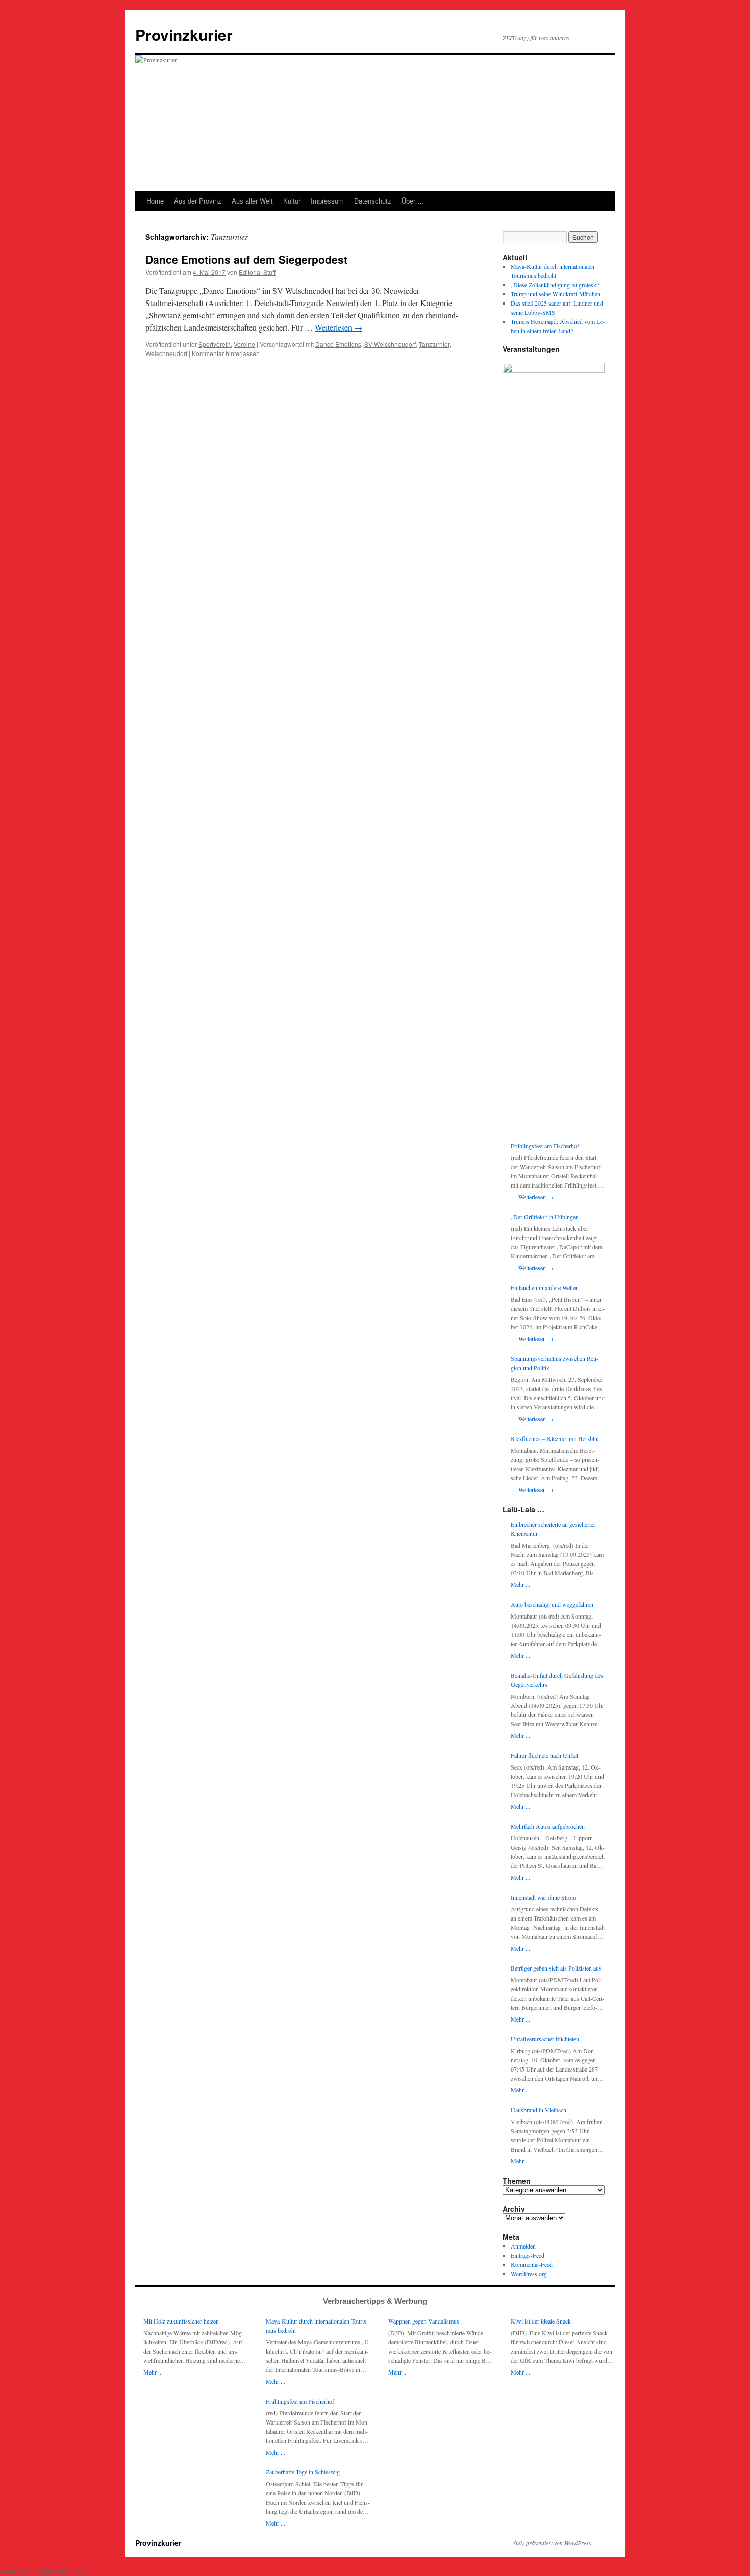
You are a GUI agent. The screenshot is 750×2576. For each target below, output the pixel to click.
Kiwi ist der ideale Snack (541, 2321)
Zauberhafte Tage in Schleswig (303, 2472)
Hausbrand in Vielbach (539, 2110)
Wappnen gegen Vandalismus (424, 2321)
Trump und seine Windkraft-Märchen (556, 294)
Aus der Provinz (198, 201)
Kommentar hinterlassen (226, 353)
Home (155, 201)
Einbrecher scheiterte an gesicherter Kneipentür (553, 1529)
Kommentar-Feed (532, 2264)
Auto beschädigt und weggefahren (552, 1604)
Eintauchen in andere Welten (545, 1287)
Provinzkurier (184, 34)
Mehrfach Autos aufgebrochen (548, 1826)
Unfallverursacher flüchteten (545, 2039)
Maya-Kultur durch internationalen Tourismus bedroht (317, 2326)
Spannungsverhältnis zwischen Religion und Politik (555, 1363)
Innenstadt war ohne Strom (543, 1897)
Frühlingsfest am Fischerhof (545, 1146)
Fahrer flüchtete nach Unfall (544, 1755)
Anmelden (523, 2246)
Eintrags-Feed (528, 2255)
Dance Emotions (338, 344)
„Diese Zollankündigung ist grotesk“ (555, 285)
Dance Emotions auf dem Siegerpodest (246, 259)
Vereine (244, 344)
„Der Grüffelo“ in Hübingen (545, 1217)
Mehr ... (520, 1584)
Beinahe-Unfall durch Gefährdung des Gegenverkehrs (557, 1680)
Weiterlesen (339, 327)
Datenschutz (373, 201)
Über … (413, 201)
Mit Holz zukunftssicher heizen (181, 2321)
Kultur (292, 201)
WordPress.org (529, 2274)
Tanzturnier (434, 344)
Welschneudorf (166, 353)
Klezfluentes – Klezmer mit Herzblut (555, 1438)
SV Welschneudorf (390, 344)
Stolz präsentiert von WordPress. (553, 2543)
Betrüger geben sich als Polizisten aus (556, 1968)
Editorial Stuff (257, 272)
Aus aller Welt (252, 201)
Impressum (327, 201)
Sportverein (215, 344)
